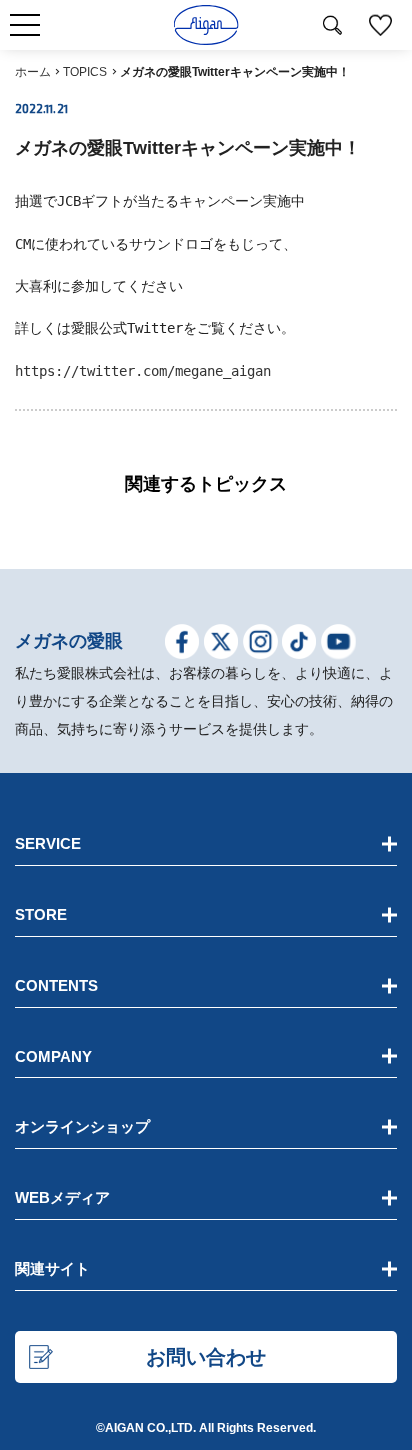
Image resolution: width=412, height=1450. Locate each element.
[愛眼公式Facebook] (182, 645)
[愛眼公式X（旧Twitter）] (221, 645)
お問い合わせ (206, 1357)
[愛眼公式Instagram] (260, 645)
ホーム (33, 72)
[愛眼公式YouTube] (338, 645)
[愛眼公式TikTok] (299, 645)
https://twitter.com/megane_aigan (143, 371)
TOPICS (85, 72)
